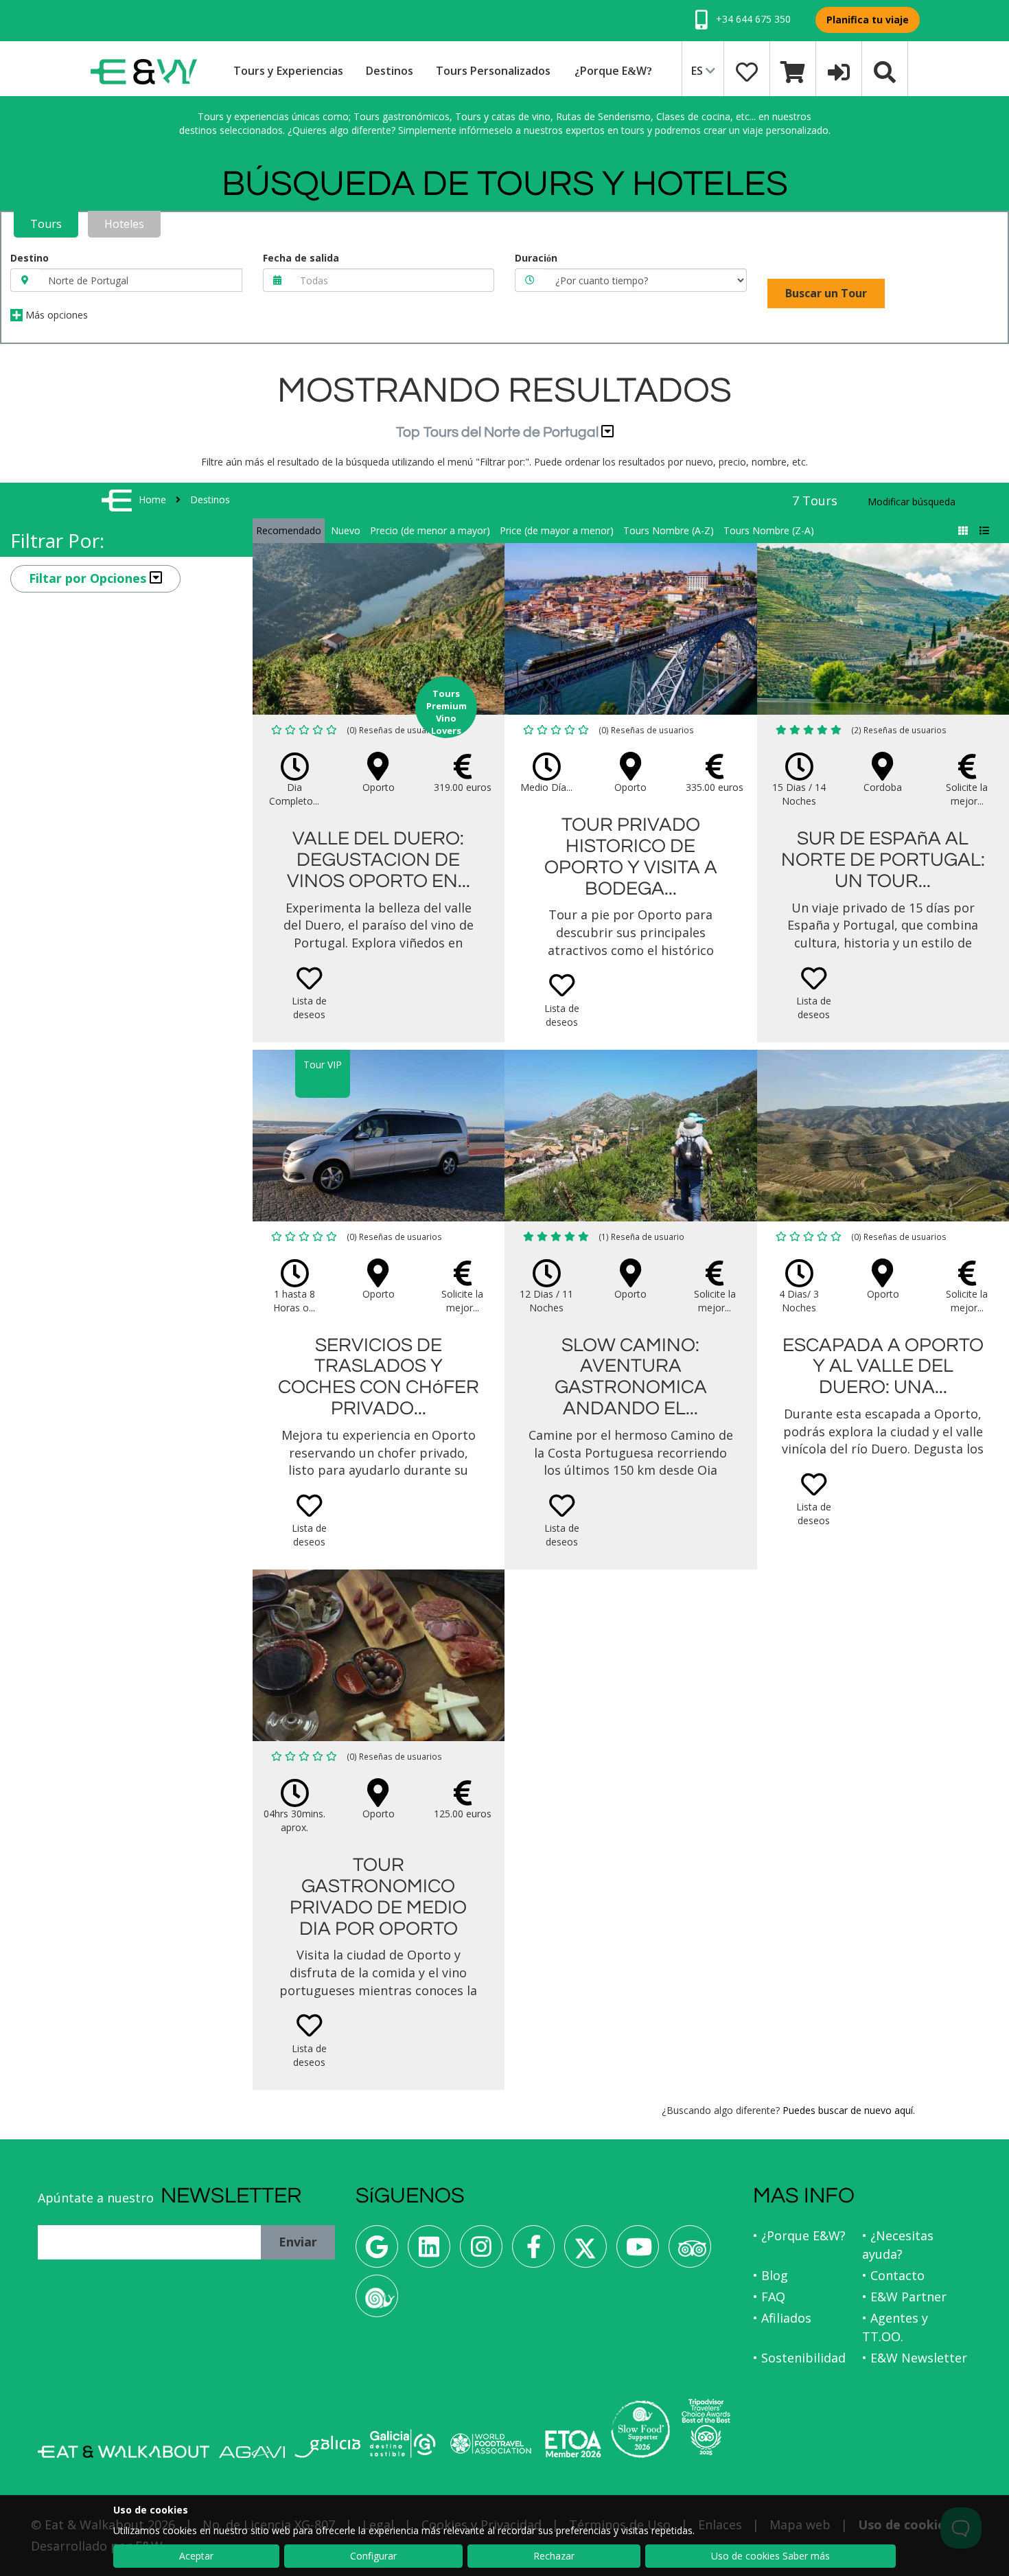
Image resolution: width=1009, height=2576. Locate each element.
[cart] (793, 71)
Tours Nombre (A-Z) (669, 530)
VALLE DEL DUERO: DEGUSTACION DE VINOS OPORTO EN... (379, 860)
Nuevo (346, 530)
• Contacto (893, 2275)
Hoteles (124, 224)
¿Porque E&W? (613, 71)
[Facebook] (533, 2252)
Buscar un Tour (826, 293)
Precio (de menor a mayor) (430, 530)
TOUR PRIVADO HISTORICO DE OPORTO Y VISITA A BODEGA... (631, 856)
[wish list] (747, 71)
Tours (46, 224)
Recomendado (289, 530)
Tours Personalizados (493, 71)
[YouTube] (638, 2252)
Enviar (298, 2242)
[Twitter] (585, 2252)
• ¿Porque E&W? (799, 2235)
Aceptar (196, 2556)
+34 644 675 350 (752, 19)
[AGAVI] (252, 2452)
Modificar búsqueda (912, 502)
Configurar (373, 2556)
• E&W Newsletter (915, 2358)
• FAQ (769, 2297)
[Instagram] (481, 2252)
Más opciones (55, 315)
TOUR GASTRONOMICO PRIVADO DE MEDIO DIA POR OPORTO (378, 1897)
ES (698, 71)
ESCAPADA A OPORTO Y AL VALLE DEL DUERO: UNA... (883, 1367)
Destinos (390, 71)
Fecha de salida (301, 258)
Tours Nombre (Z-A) (769, 530)
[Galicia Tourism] (327, 2447)
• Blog (770, 2275)
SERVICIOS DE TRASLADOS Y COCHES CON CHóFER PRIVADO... (379, 1377)
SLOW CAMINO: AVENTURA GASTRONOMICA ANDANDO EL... (631, 1377)
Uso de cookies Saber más (770, 2556)
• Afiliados (782, 2318)
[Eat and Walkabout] (124, 2452)
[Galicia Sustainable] (403, 2443)
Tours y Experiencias (288, 71)
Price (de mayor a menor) (557, 530)
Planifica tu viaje (868, 20)
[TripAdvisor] (690, 2252)
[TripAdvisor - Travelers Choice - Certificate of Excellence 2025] (706, 2427)
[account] (839, 71)
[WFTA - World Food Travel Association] (490, 2443)
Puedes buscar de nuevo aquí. (849, 2110)
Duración (536, 258)
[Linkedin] (429, 2252)
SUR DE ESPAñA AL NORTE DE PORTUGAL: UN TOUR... (883, 860)
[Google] (377, 2252)
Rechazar (554, 2556)
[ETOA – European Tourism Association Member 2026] (573, 2444)
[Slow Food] (377, 2301)
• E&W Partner (904, 2297)
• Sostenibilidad (799, 2358)
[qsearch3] (885, 71)
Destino (30, 258)
